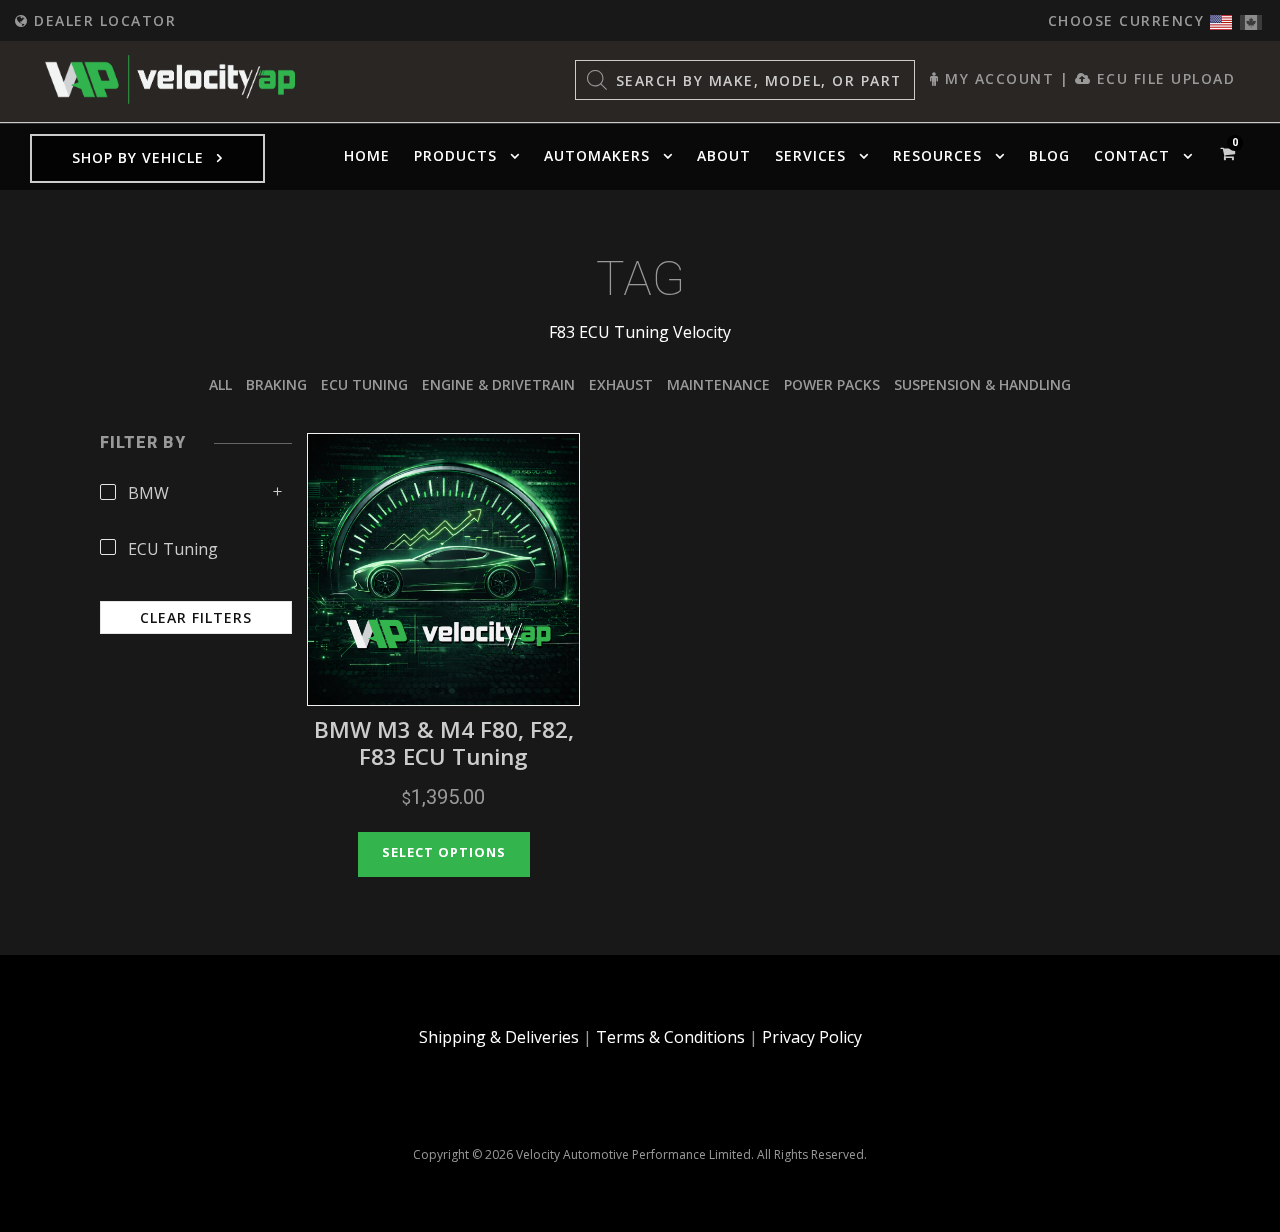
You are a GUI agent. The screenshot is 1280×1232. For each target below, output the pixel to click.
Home (367, 155)
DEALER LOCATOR (102, 20)
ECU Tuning (364, 384)
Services (810, 155)
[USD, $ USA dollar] (1221, 17)
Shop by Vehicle (138, 157)
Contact (1132, 155)
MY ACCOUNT (997, 78)
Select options (444, 852)
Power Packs (832, 384)
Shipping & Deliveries (499, 1037)
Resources (937, 155)
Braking (276, 384)
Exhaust (621, 384)
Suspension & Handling (982, 384)
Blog (1049, 155)
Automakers (597, 155)
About (724, 155)
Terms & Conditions (670, 1037)
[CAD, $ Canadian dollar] (1251, 17)
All (220, 384)
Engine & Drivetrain (498, 384)
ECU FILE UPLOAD (1163, 78)
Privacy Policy (812, 1037)
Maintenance (718, 384)
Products (455, 155)
